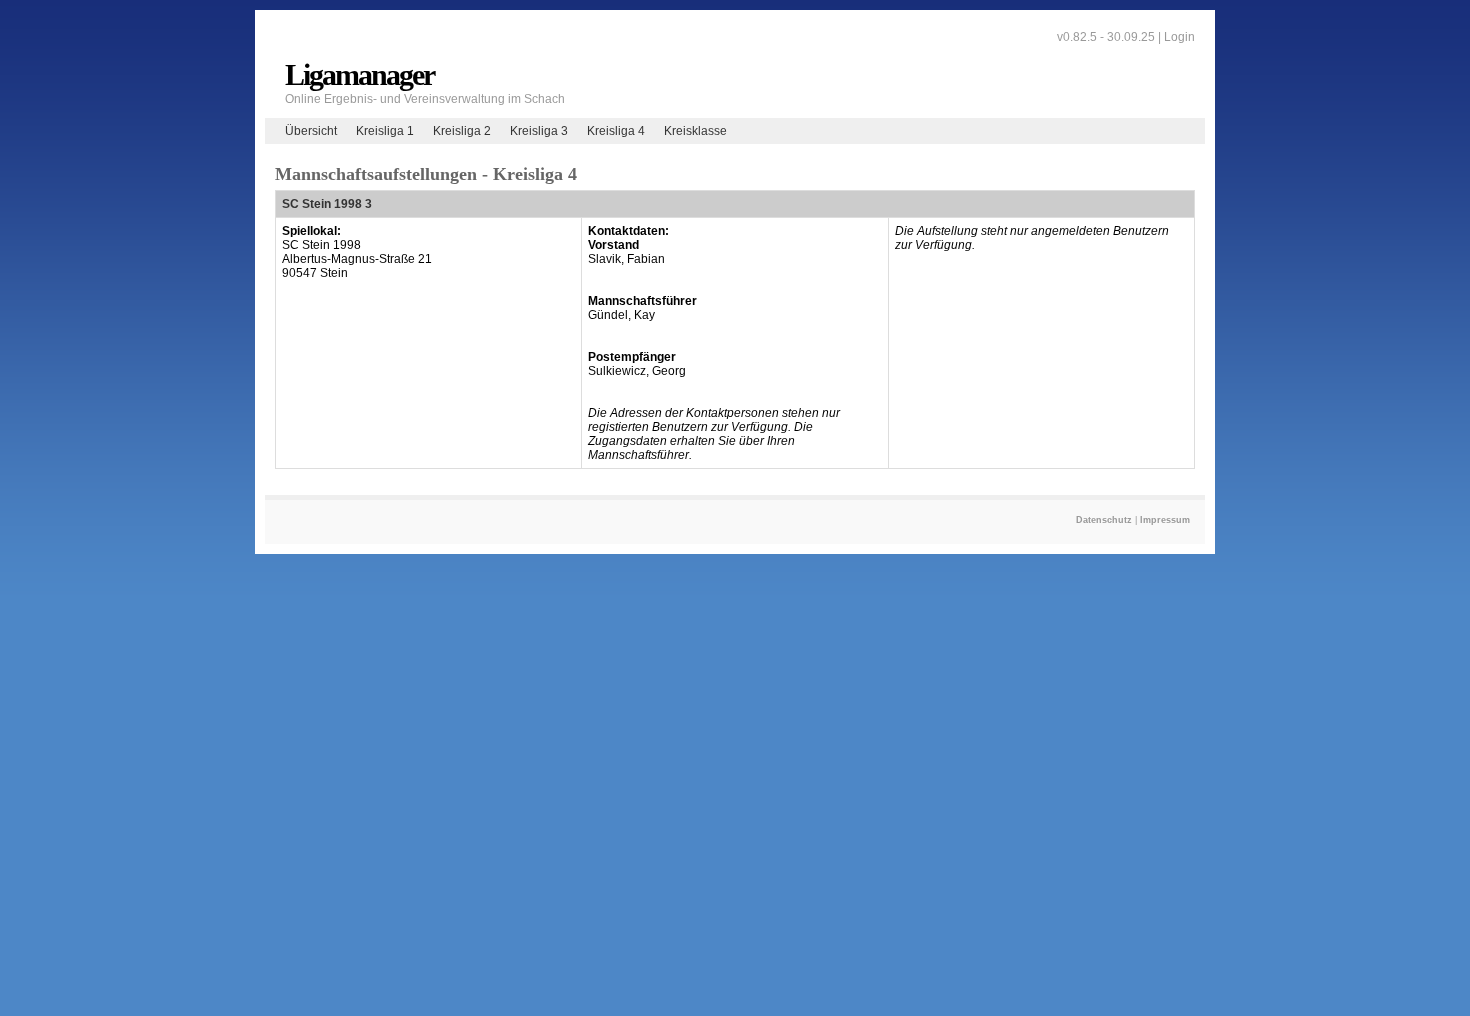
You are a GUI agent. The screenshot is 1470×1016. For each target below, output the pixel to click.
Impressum (1165, 520)
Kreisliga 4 (616, 131)
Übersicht (311, 131)
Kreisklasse (695, 131)
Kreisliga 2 (462, 131)
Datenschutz (1104, 520)
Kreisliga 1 (385, 131)
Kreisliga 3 (539, 131)
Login (1179, 37)
